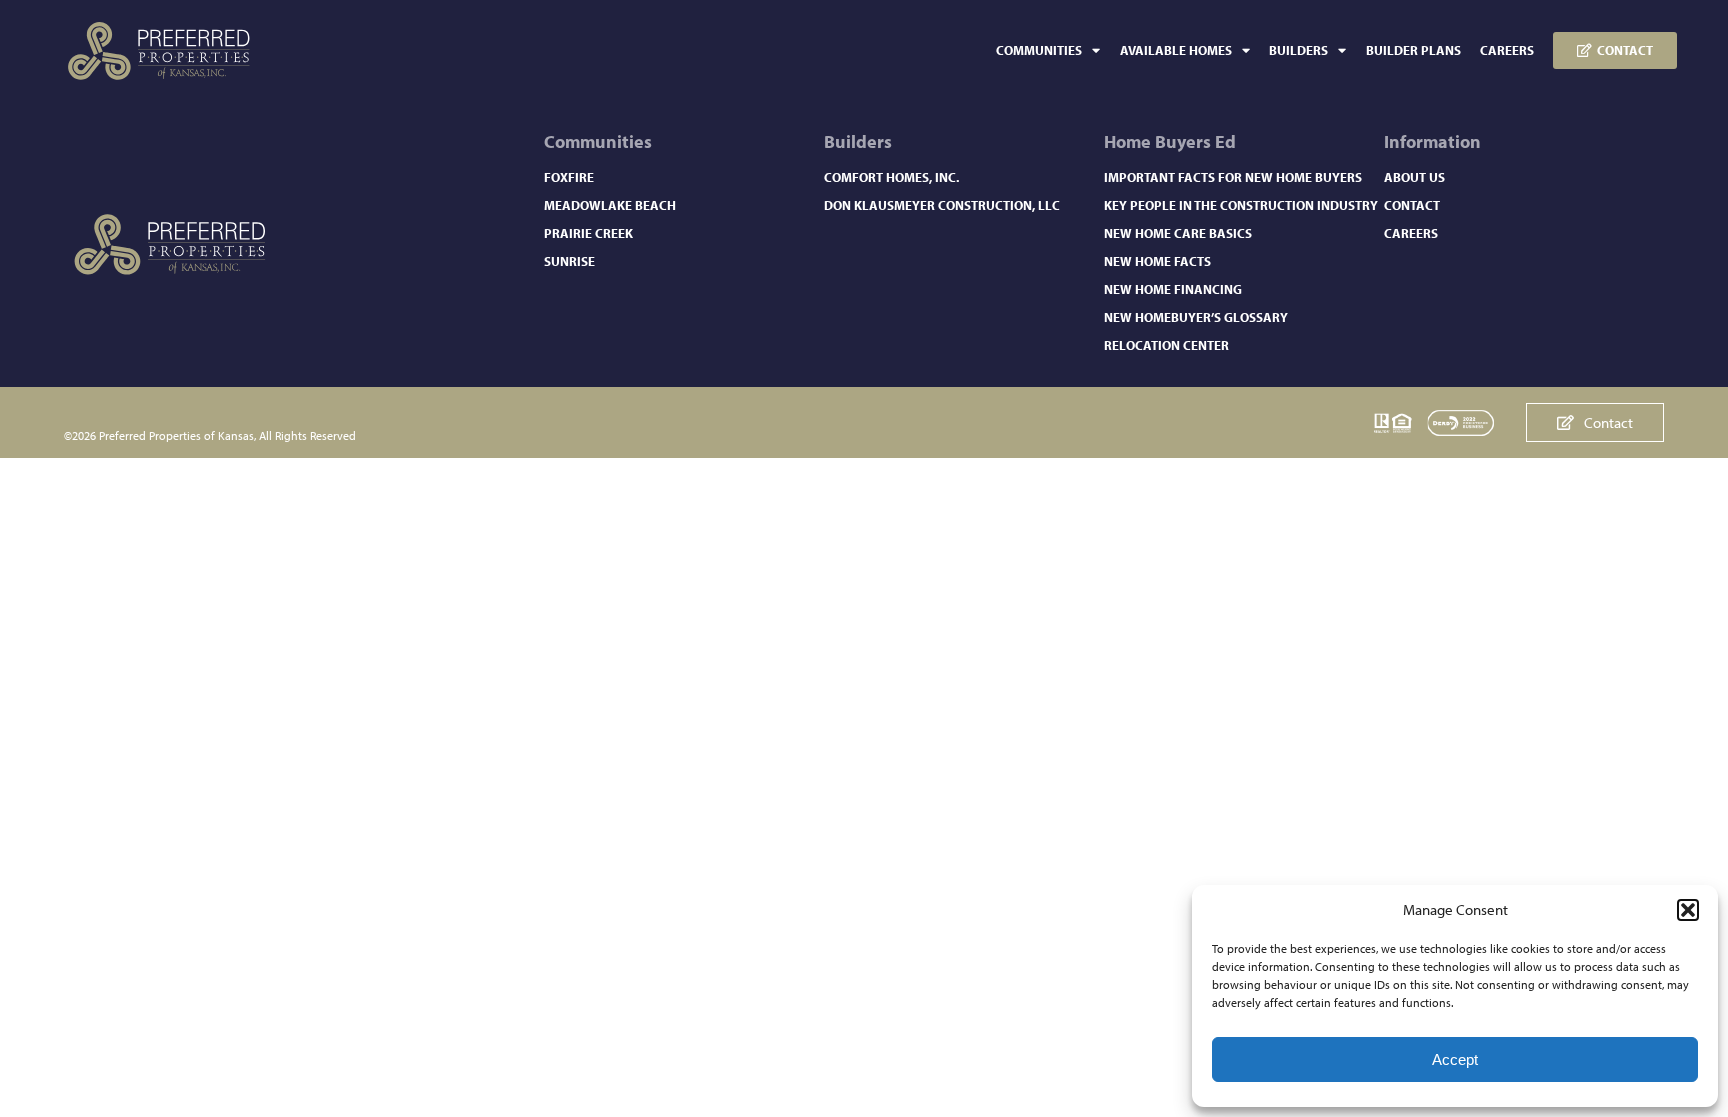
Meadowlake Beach (610, 205)
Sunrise (569, 261)
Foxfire (569, 177)
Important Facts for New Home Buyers (1233, 177)
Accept (1455, 1059)
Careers (1507, 50)
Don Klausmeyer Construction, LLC (942, 205)
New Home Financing (1173, 289)
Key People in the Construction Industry (1241, 205)
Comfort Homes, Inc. (891, 177)
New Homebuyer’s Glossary (1196, 317)
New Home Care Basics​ (1178, 233)
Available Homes (1176, 50)
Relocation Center (1166, 345)
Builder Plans (1413, 50)
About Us (1414, 177)
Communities (1039, 50)
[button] (1688, 910)
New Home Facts (1157, 261)
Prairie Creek (588, 233)
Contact (1412, 205)
